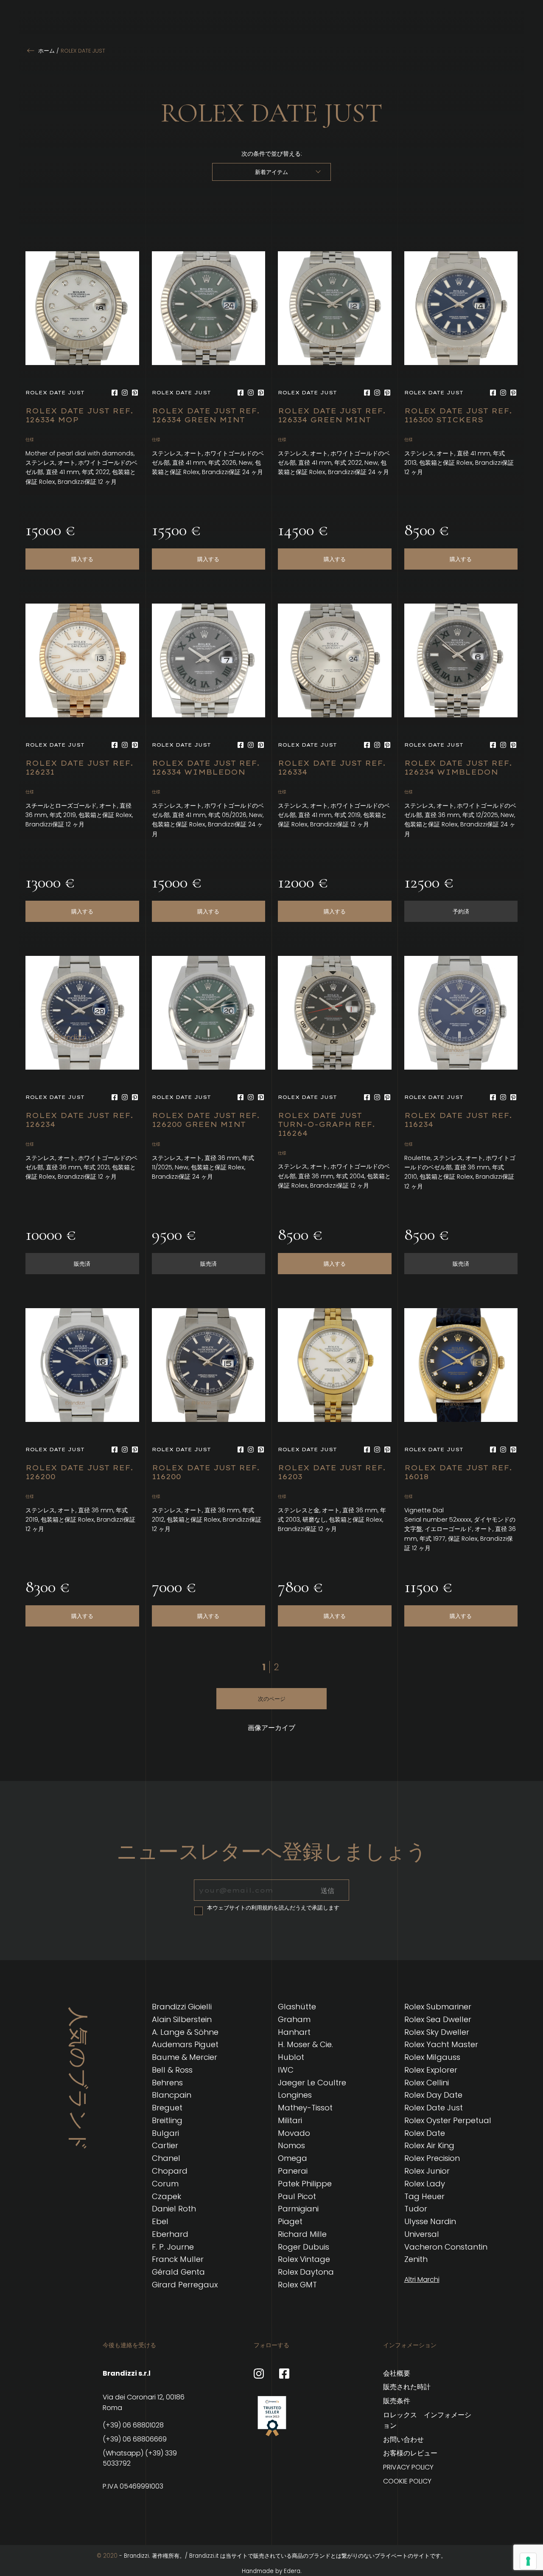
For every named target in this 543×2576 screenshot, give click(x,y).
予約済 (461, 911)
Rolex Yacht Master (441, 2044)
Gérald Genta (178, 2272)
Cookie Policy (407, 2481)
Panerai (293, 2171)
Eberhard (170, 2234)
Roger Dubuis (304, 2247)
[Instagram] (125, 393)
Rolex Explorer (431, 2070)
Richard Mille (302, 2234)
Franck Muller (178, 2259)
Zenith (416, 2259)
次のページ (272, 1699)
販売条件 (397, 2401)
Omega (292, 2158)
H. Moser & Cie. (305, 2044)
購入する (82, 559)
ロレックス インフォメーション (427, 2420)
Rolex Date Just (434, 2108)
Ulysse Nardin (430, 2221)
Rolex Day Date (433, 2095)
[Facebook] (115, 393)
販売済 (82, 1264)
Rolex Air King (429, 2145)
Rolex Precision (432, 2158)
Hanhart (294, 2032)
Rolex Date (425, 2133)
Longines (295, 2095)
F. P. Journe (173, 2247)
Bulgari (165, 2133)
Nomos (291, 2145)
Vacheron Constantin (446, 2247)
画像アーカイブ (271, 1728)
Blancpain (172, 2095)
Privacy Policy (408, 2467)
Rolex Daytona (306, 2272)
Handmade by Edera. (272, 2571)
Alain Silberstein (182, 2019)
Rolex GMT (297, 2285)
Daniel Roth (174, 2209)
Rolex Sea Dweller (438, 2019)
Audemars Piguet (185, 2044)
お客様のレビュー (410, 2453)
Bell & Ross (172, 2070)
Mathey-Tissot (305, 2108)
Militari (290, 2120)
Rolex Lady (425, 2184)
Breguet (167, 2108)
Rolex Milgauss (432, 2057)
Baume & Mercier (185, 2057)
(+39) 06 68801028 (133, 2425)
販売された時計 (407, 2387)
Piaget (290, 2221)
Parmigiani (298, 2209)
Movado (294, 2133)
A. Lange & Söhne (185, 2032)
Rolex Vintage (304, 2259)
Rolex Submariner (438, 2007)
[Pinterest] (135, 393)
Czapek (167, 2196)
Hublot (291, 2057)
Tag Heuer (424, 2196)
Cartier (165, 2145)
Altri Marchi (422, 2280)
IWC (286, 2070)
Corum (165, 2184)
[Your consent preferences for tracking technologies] (528, 2561)
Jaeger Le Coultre (312, 2083)
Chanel (166, 2158)
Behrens (167, 2083)
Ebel (160, 2221)
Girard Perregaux (185, 2285)
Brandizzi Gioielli (182, 2007)
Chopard (170, 2171)
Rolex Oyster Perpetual (448, 2120)
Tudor (416, 2209)
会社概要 (397, 2373)
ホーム (46, 51)
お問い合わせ (403, 2440)
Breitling (167, 2120)
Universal (422, 2234)
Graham (294, 2019)
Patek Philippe (305, 2184)
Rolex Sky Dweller (437, 2032)
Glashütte (297, 2007)
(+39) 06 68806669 (135, 2439)
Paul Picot (297, 2196)
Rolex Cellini (427, 2083)
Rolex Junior (427, 2171)
